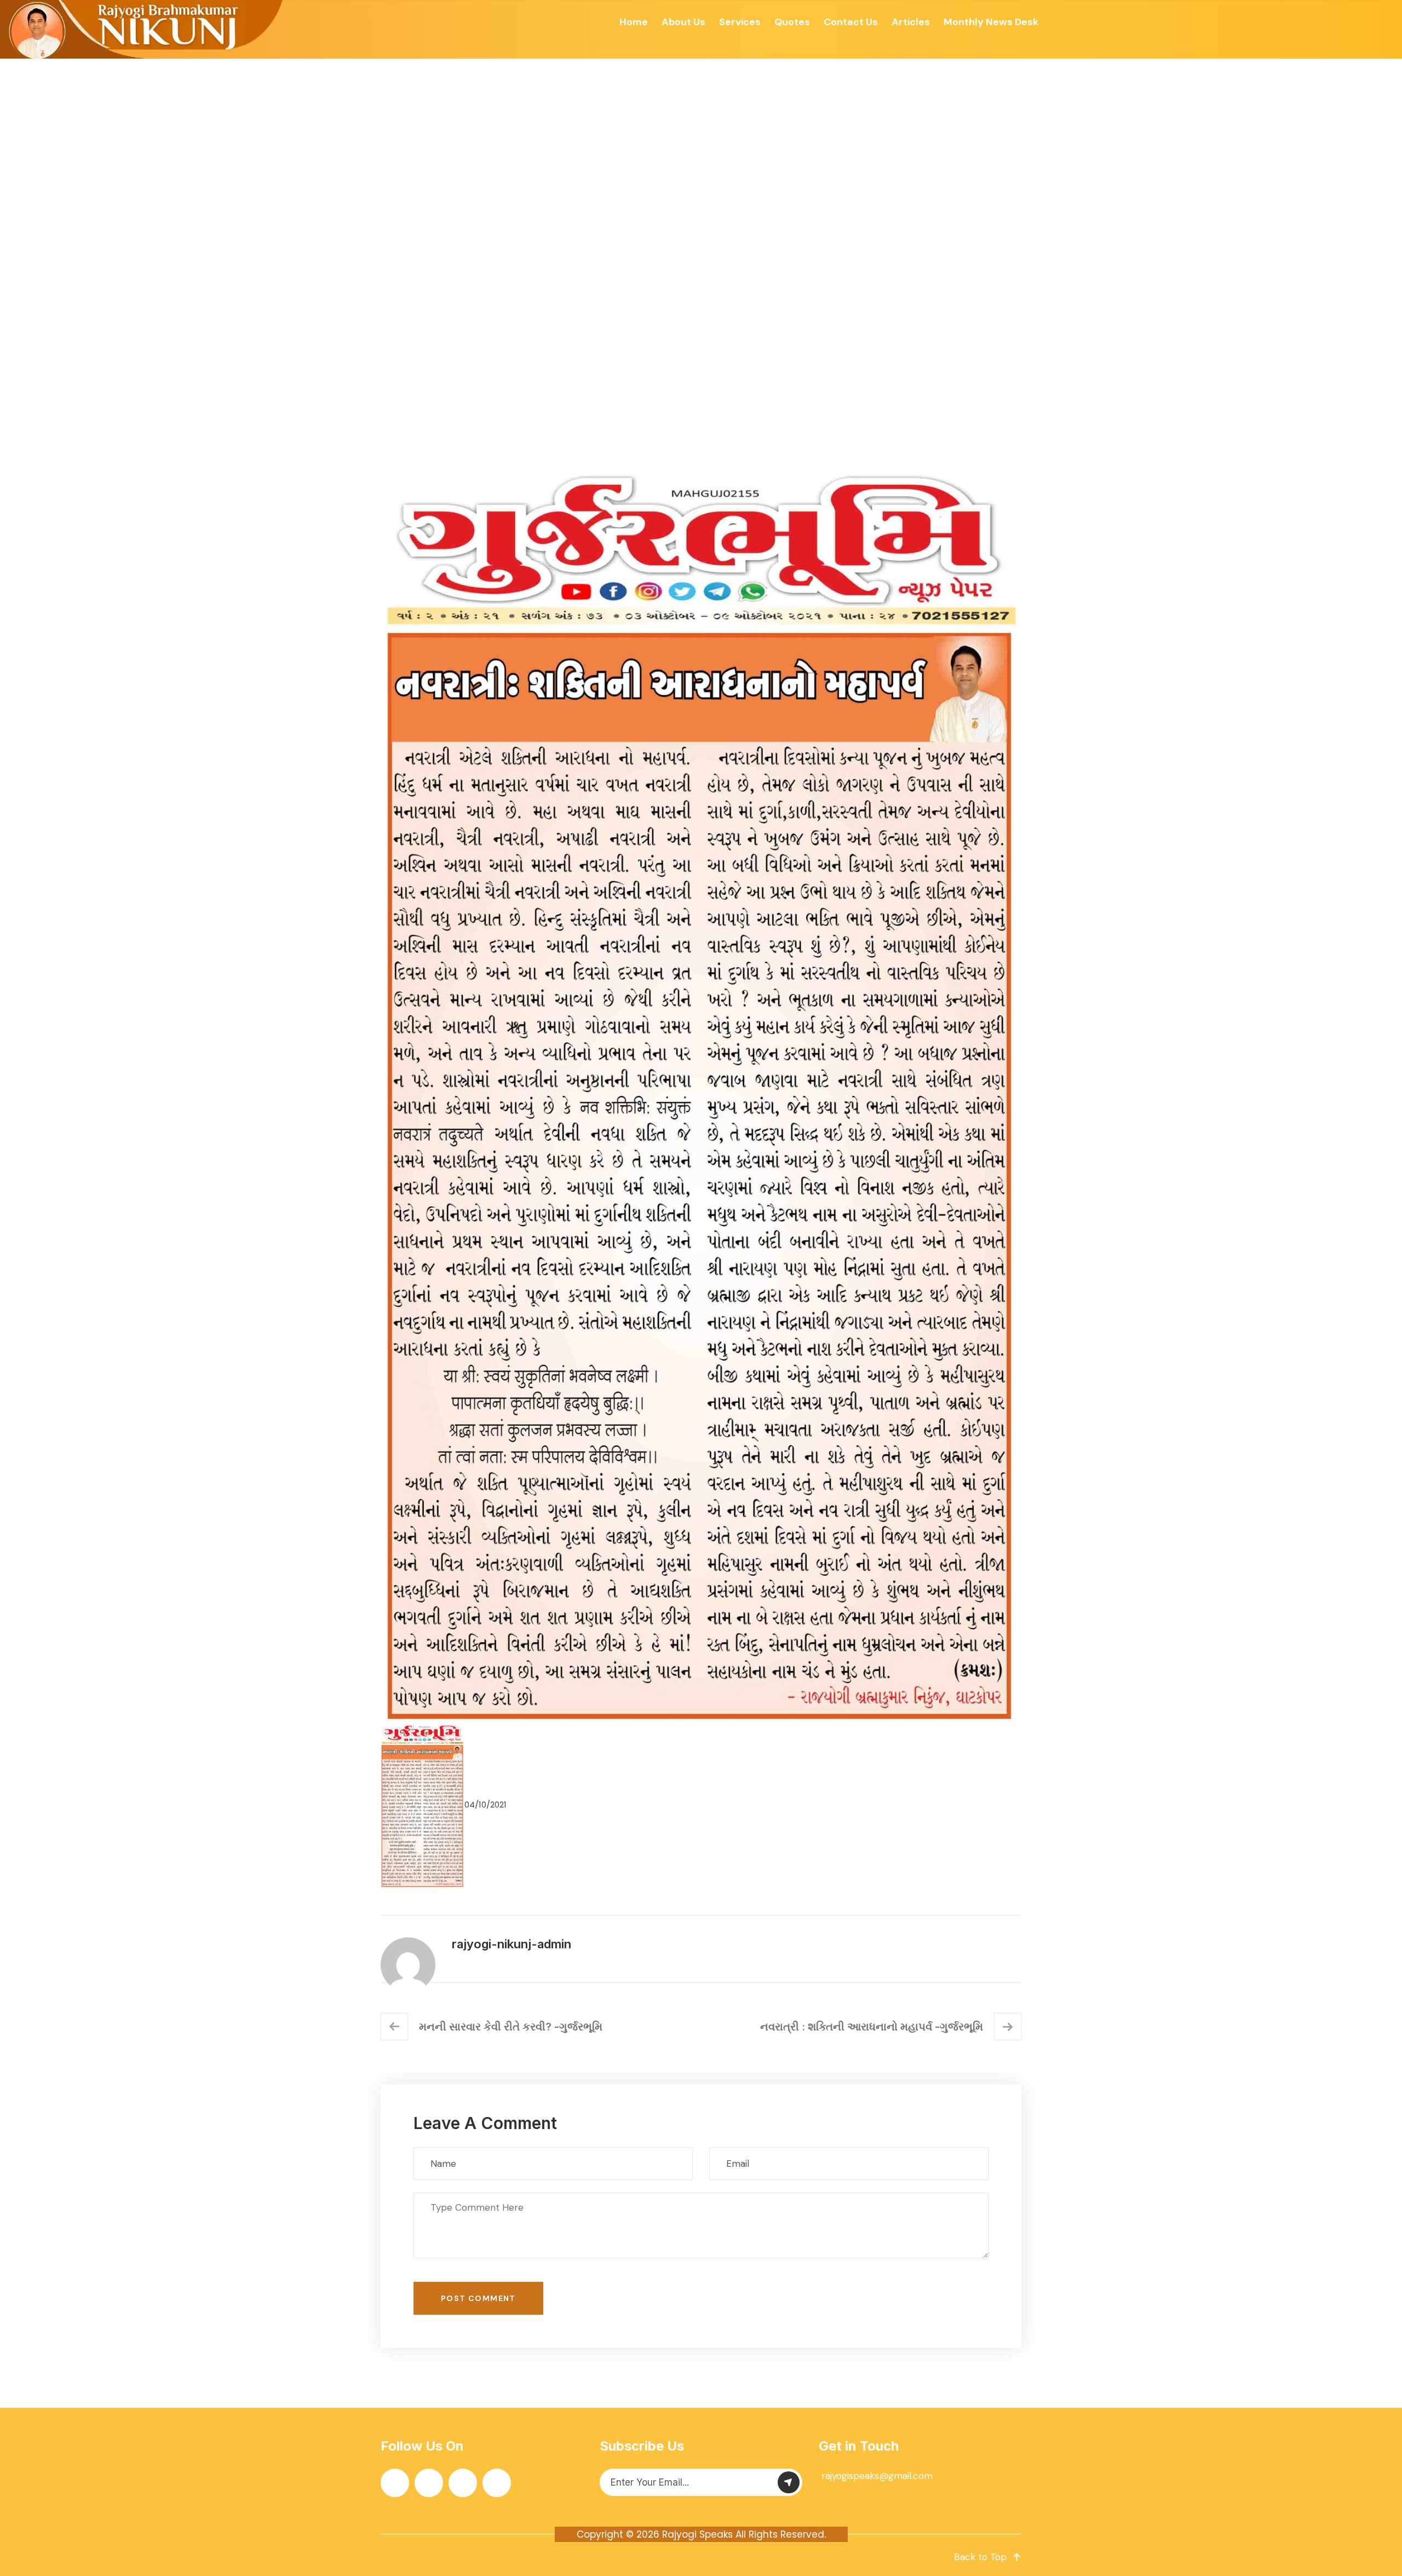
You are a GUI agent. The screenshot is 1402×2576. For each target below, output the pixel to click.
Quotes (792, 22)
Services (740, 22)
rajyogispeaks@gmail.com (877, 2476)
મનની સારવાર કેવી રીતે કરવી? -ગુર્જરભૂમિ (511, 2027)
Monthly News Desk (991, 22)
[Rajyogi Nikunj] (143, 29)
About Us (683, 22)
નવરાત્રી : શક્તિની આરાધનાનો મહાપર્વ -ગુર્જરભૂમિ (872, 2027)
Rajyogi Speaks (697, 2534)
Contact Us (851, 22)
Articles (911, 22)
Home (634, 22)
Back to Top (980, 2557)
